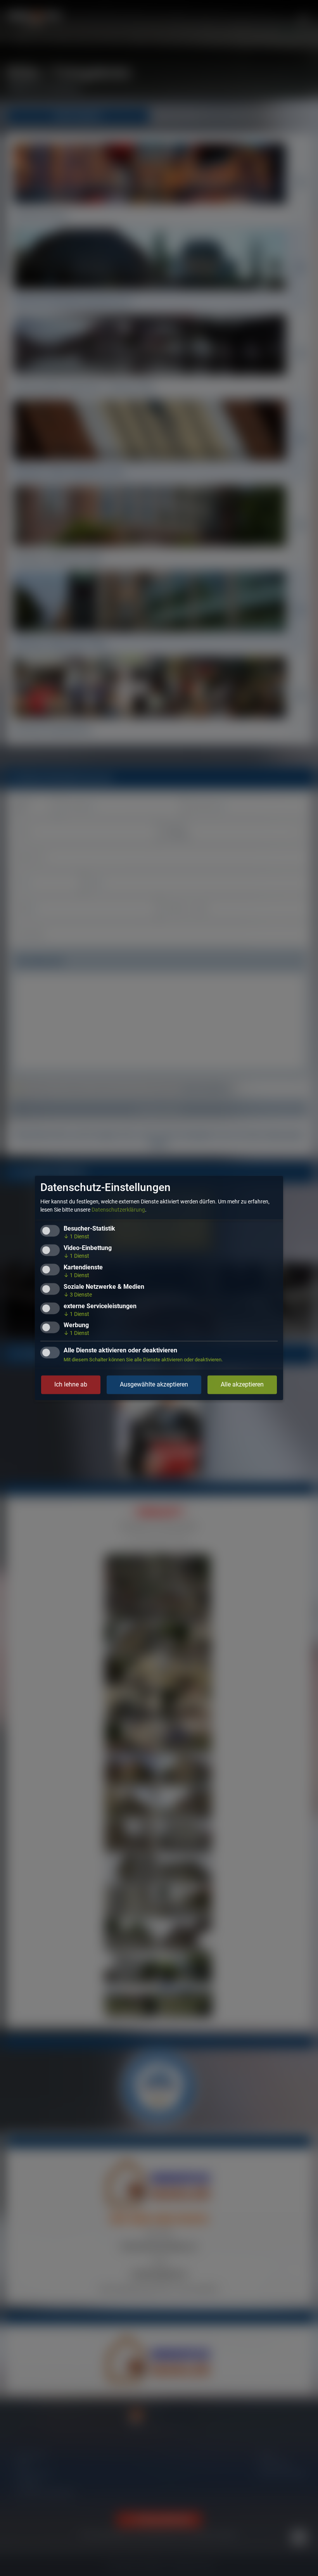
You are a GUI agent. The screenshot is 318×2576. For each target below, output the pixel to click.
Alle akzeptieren (242, 1385)
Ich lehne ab (71, 1385)
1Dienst (76, 1237)
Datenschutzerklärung (118, 1210)
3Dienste (78, 1295)
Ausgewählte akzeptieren (154, 1385)
